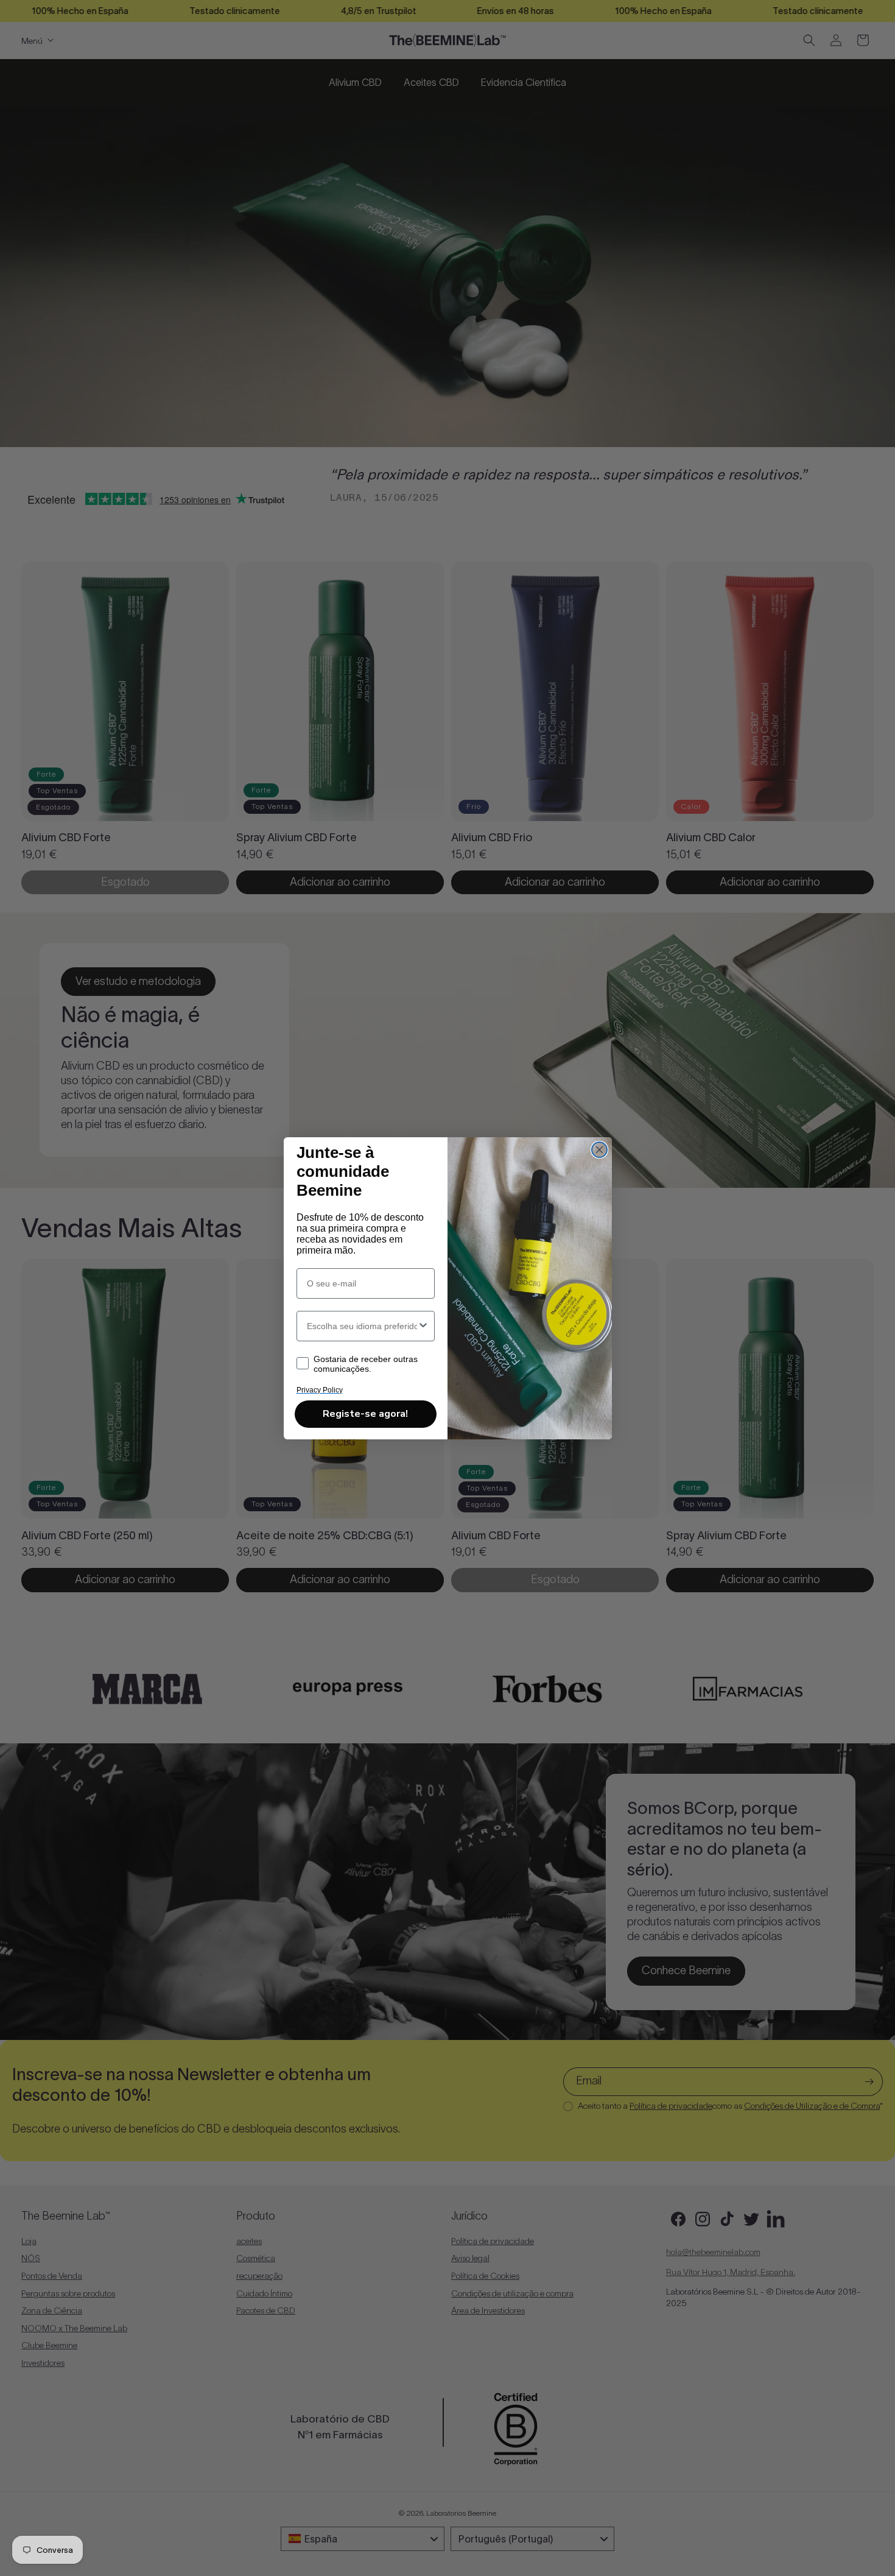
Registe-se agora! (365, 1414)
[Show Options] (423, 1326)
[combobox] (362, 1326)
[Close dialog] (599, 1150)
